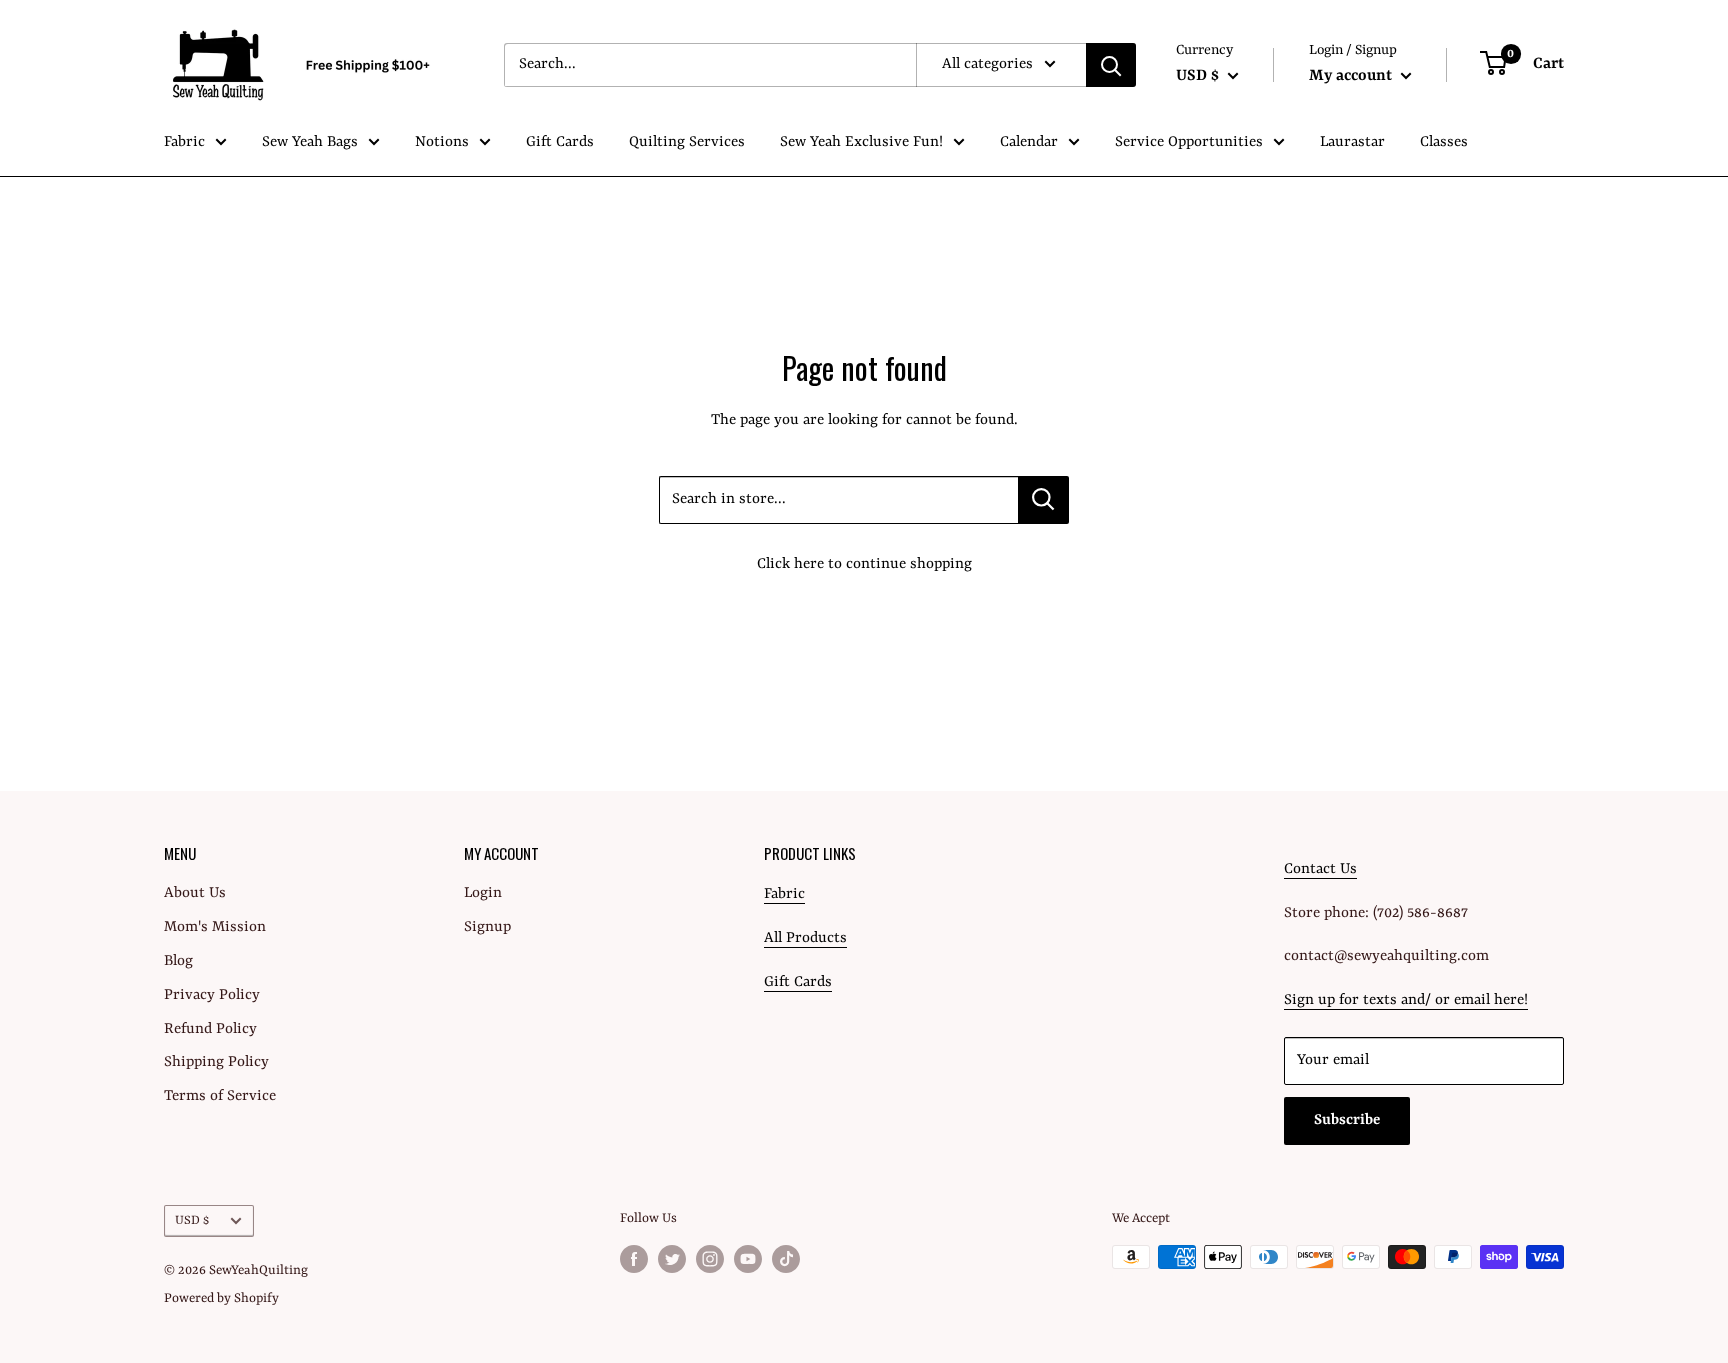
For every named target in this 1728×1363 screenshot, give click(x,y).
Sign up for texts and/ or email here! (1406, 1000)
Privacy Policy (212, 995)
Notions (442, 142)
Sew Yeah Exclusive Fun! (861, 142)
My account (1352, 76)
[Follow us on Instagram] (710, 1259)
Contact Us (1320, 869)
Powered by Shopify (221, 1298)
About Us (195, 893)
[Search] (1111, 65)
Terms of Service (220, 1096)
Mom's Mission (215, 927)
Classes (1444, 142)
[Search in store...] (1043, 500)
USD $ (192, 1220)
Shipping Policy (216, 1062)
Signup (487, 927)
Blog (178, 961)
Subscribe (1347, 1120)
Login (483, 893)
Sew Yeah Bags (310, 142)
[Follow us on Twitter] (672, 1259)
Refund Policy (210, 1029)
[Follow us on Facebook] (634, 1259)
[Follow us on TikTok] (786, 1259)
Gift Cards (560, 142)
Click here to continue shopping (864, 564)
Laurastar (1352, 142)
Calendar (1029, 142)
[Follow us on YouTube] (748, 1259)
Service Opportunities (1189, 142)
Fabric (184, 142)
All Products (805, 938)
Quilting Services (687, 142)
